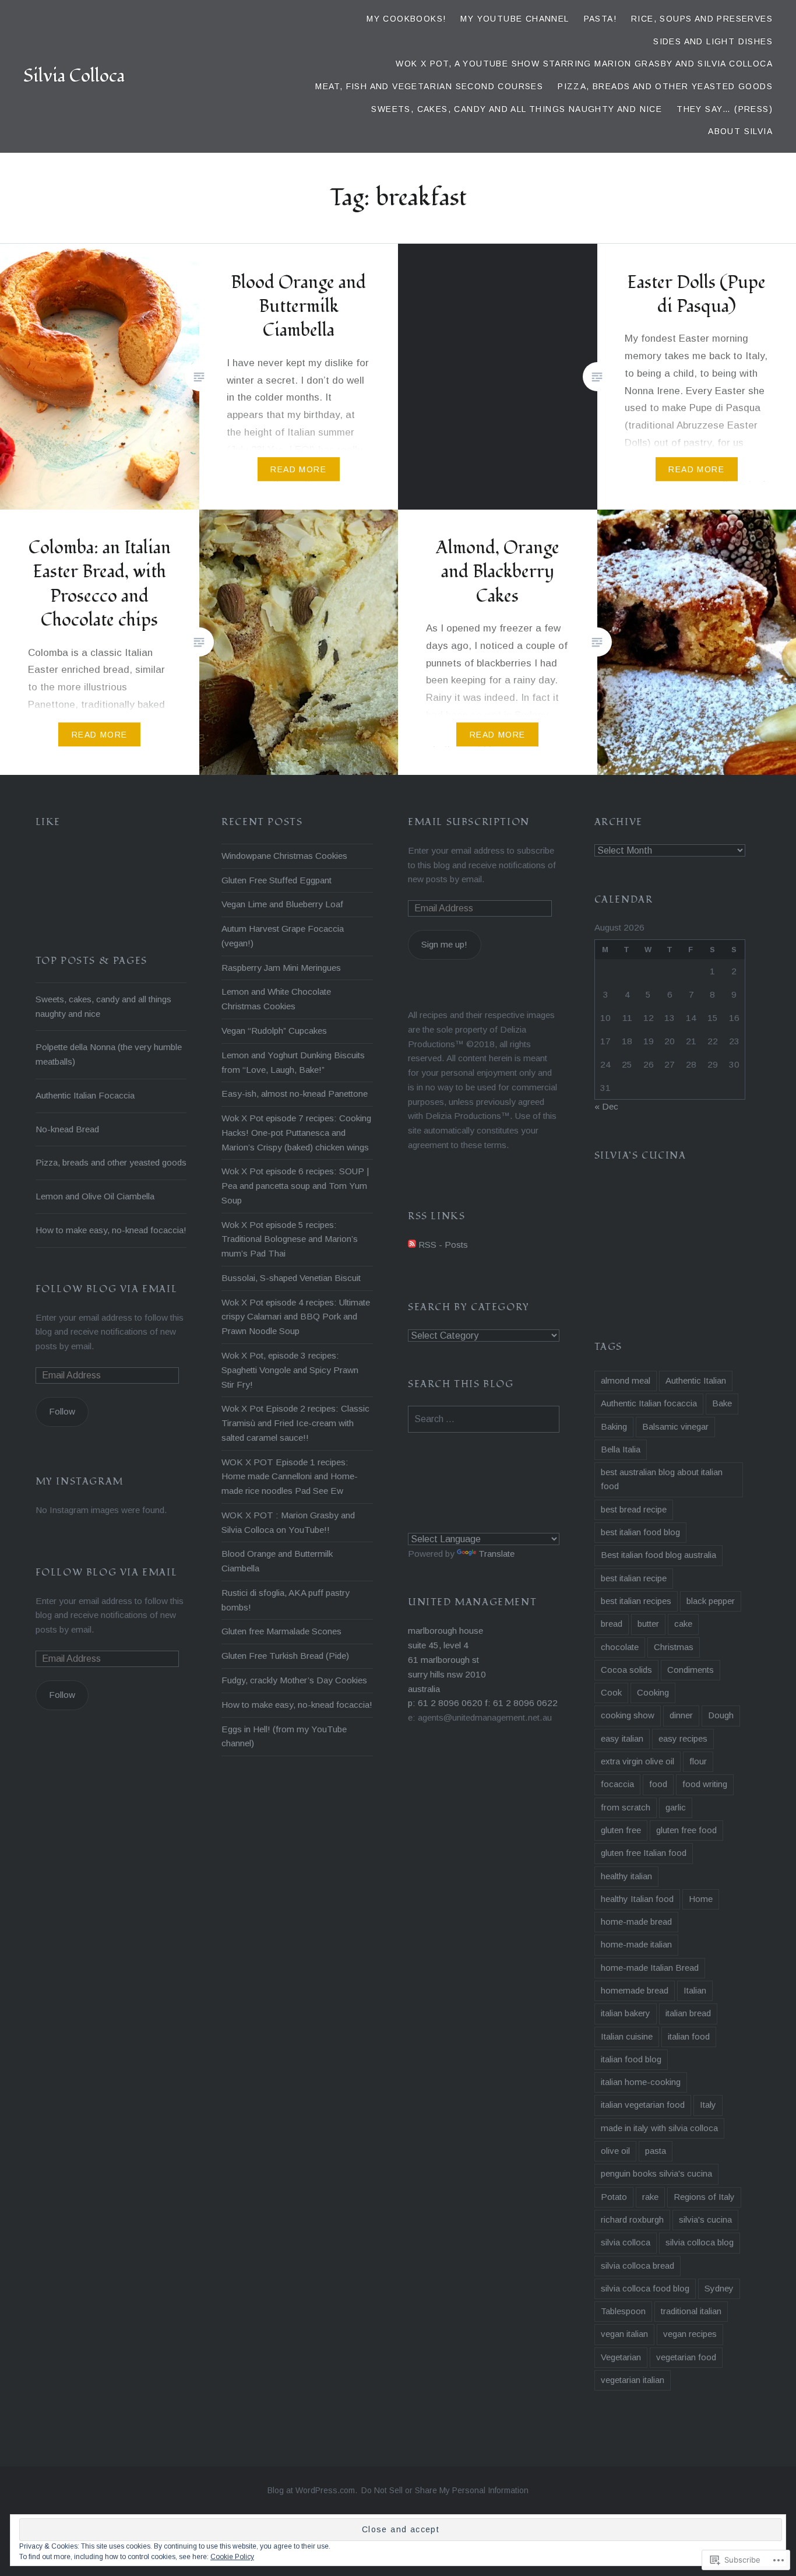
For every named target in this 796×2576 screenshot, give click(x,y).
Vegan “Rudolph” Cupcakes (274, 1031)
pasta (656, 2151)
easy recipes (683, 1738)
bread (612, 1624)
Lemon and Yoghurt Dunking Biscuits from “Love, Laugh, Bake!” (293, 1062)
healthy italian (626, 1876)
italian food (689, 2036)
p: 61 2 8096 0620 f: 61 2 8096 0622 (483, 1703)
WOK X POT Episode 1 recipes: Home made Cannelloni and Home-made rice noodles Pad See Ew (290, 1477)
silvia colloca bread (637, 2266)
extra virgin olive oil (637, 1761)
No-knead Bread (67, 1129)
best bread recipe (634, 1509)
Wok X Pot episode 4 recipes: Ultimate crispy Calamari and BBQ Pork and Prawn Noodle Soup (296, 1317)
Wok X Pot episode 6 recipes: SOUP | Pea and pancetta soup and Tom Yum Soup (295, 1186)
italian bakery (626, 2013)
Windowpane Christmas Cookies (284, 856)
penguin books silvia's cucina (656, 2173)
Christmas (674, 1647)
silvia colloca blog (700, 2242)
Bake (722, 1403)
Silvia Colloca (74, 76)
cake (683, 1624)
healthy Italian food (637, 1899)
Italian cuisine (627, 2036)
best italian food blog (640, 1532)
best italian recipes (636, 1601)
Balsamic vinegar (675, 1426)
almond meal (626, 1380)
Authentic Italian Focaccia (85, 1095)
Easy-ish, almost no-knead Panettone (295, 1094)
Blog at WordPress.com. (312, 2490)
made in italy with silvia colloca (659, 2128)
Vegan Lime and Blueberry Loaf (282, 904)
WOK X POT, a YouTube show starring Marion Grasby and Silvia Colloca (584, 64)
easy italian (622, 1738)
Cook (611, 1692)
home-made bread (636, 1922)
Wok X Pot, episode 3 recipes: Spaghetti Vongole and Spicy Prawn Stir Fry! (290, 1370)
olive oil (615, 2151)
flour (698, 1761)
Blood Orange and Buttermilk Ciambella (277, 1561)
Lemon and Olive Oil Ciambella (95, 1196)
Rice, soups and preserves (702, 19)
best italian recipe (634, 1578)
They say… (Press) (725, 109)
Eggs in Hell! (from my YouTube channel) (284, 1736)
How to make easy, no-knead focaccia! (297, 1705)
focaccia (617, 1784)
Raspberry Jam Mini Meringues (281, 968)
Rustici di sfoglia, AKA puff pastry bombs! (286, 1600)
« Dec (606, 1106)
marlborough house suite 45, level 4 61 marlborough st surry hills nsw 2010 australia (447, 1659)
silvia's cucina (705, 2219)
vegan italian (624, 2334)
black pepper (711, 1601)
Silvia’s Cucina (640, 1156)
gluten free (621, 1830)
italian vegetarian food (643, 2105)
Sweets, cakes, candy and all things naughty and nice (517, 109)
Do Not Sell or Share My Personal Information (445, 2490)
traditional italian (691, 2311)
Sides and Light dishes (713, 41)
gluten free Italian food (644, 1853)
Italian (695, 1990)
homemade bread (635, 1990)
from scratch (626, 1807)
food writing (705, 1784)
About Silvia (740, 131)
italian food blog (631, 2059)
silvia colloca (626, 2242)
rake (650, 2197)
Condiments (691, 1670)
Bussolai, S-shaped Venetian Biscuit (291, 1278)
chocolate (620, 1647)
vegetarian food (686, 2357)
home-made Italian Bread (650, 1968)
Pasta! (600, 19)
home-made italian (636, 1944)
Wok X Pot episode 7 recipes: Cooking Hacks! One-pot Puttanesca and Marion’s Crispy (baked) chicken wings (296, 1133)
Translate (496, 1554)
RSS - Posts (443, 1245)
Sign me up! (444, 944)
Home (701, 1899)
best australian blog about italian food (662, 1479)
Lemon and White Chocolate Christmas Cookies (276, 999)
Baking (614, 1426)
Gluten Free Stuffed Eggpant (277, 880)
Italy (708, 2105)
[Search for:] (484, 1419)
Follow (62, 1411)
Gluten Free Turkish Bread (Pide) (285, 1656)
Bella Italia (621, 1449)
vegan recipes (690, 2334)
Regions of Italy (704, 2197)
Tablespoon (623, 2311)
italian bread (688, 2013)
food (658, 1784)
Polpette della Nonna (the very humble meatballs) (109, 1054)
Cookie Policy (232, 2557)
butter (648, 1624)
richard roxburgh (632, 2219)
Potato (614, 2197)
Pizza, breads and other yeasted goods (665, 86)
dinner (681, 1715)
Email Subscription (469, 822)
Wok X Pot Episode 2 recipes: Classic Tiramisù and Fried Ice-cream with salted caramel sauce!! (295, 1423)
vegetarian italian (633, 2380)
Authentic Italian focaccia (649, 1403)
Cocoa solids (626, 1670)
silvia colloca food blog (645, 2288)
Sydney (719, 2288)
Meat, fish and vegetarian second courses (429, 86)
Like (48, 822)
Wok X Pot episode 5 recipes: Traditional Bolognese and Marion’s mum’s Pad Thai (290, 1239)
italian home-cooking (641, 2082)
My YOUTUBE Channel (515, 19)
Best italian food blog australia (658, 1555)
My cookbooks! (406, 19)
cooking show (628, 1715)
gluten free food (686, 1830)
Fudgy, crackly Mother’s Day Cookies (294, 1680)
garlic (676, 1807)
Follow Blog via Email (107, 1289)
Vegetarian (621, 2357)
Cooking (653, 1692)
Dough (721, 1715)
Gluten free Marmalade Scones (281, 1631)
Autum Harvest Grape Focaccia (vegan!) (283, 936)
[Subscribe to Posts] (412, 1245)
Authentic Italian (696, 1380)
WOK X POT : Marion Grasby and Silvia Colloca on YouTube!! (288, 1522)
